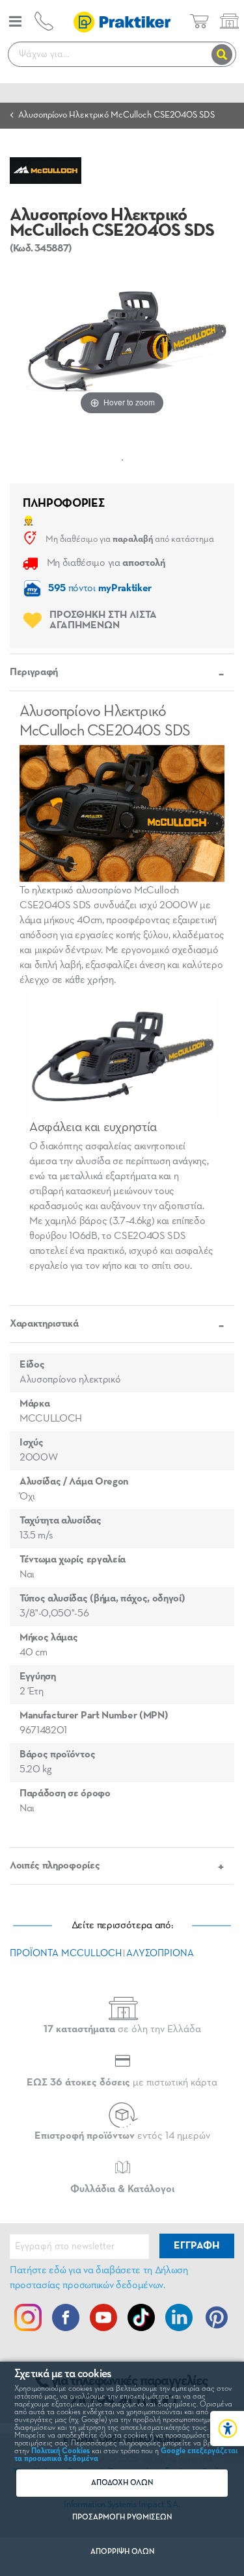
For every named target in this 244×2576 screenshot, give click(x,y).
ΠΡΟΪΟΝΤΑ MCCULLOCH (66, 1953)
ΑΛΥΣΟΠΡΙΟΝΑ (160, 1953)
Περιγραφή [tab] (34, 672)
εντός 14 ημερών (122, 2136)
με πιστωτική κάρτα (122, 2083)
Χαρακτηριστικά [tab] (44, 1324)
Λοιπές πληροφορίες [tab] (55, 1866)
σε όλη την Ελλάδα (122, 2030)
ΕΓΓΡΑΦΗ (197, 2246)
